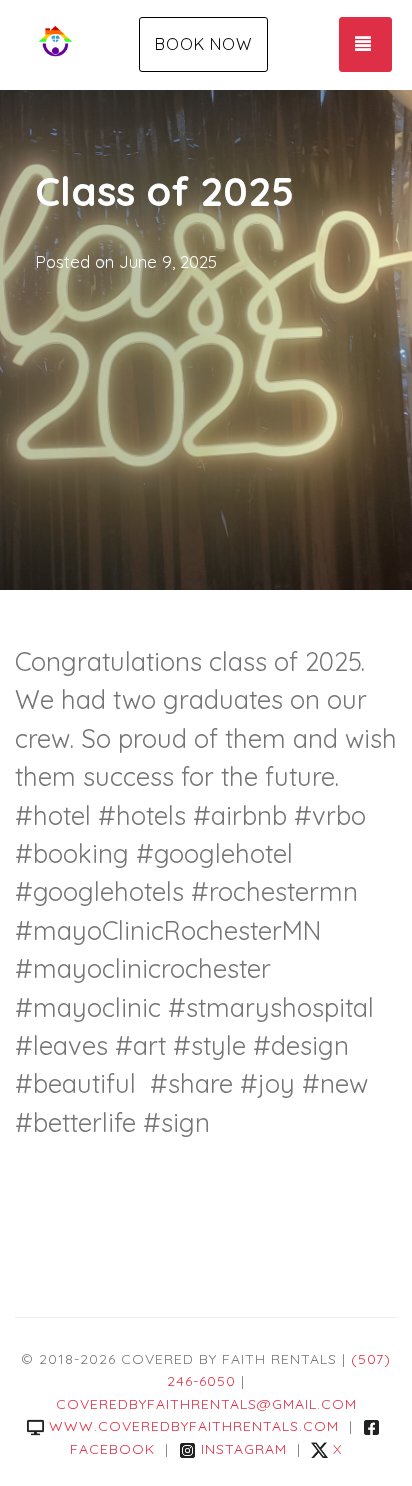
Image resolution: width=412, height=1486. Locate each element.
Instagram (244, 1449)
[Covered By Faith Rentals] (80, 45)
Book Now (203, 44)
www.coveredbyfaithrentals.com (194, 1426)
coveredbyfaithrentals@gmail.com (206, 1404)
